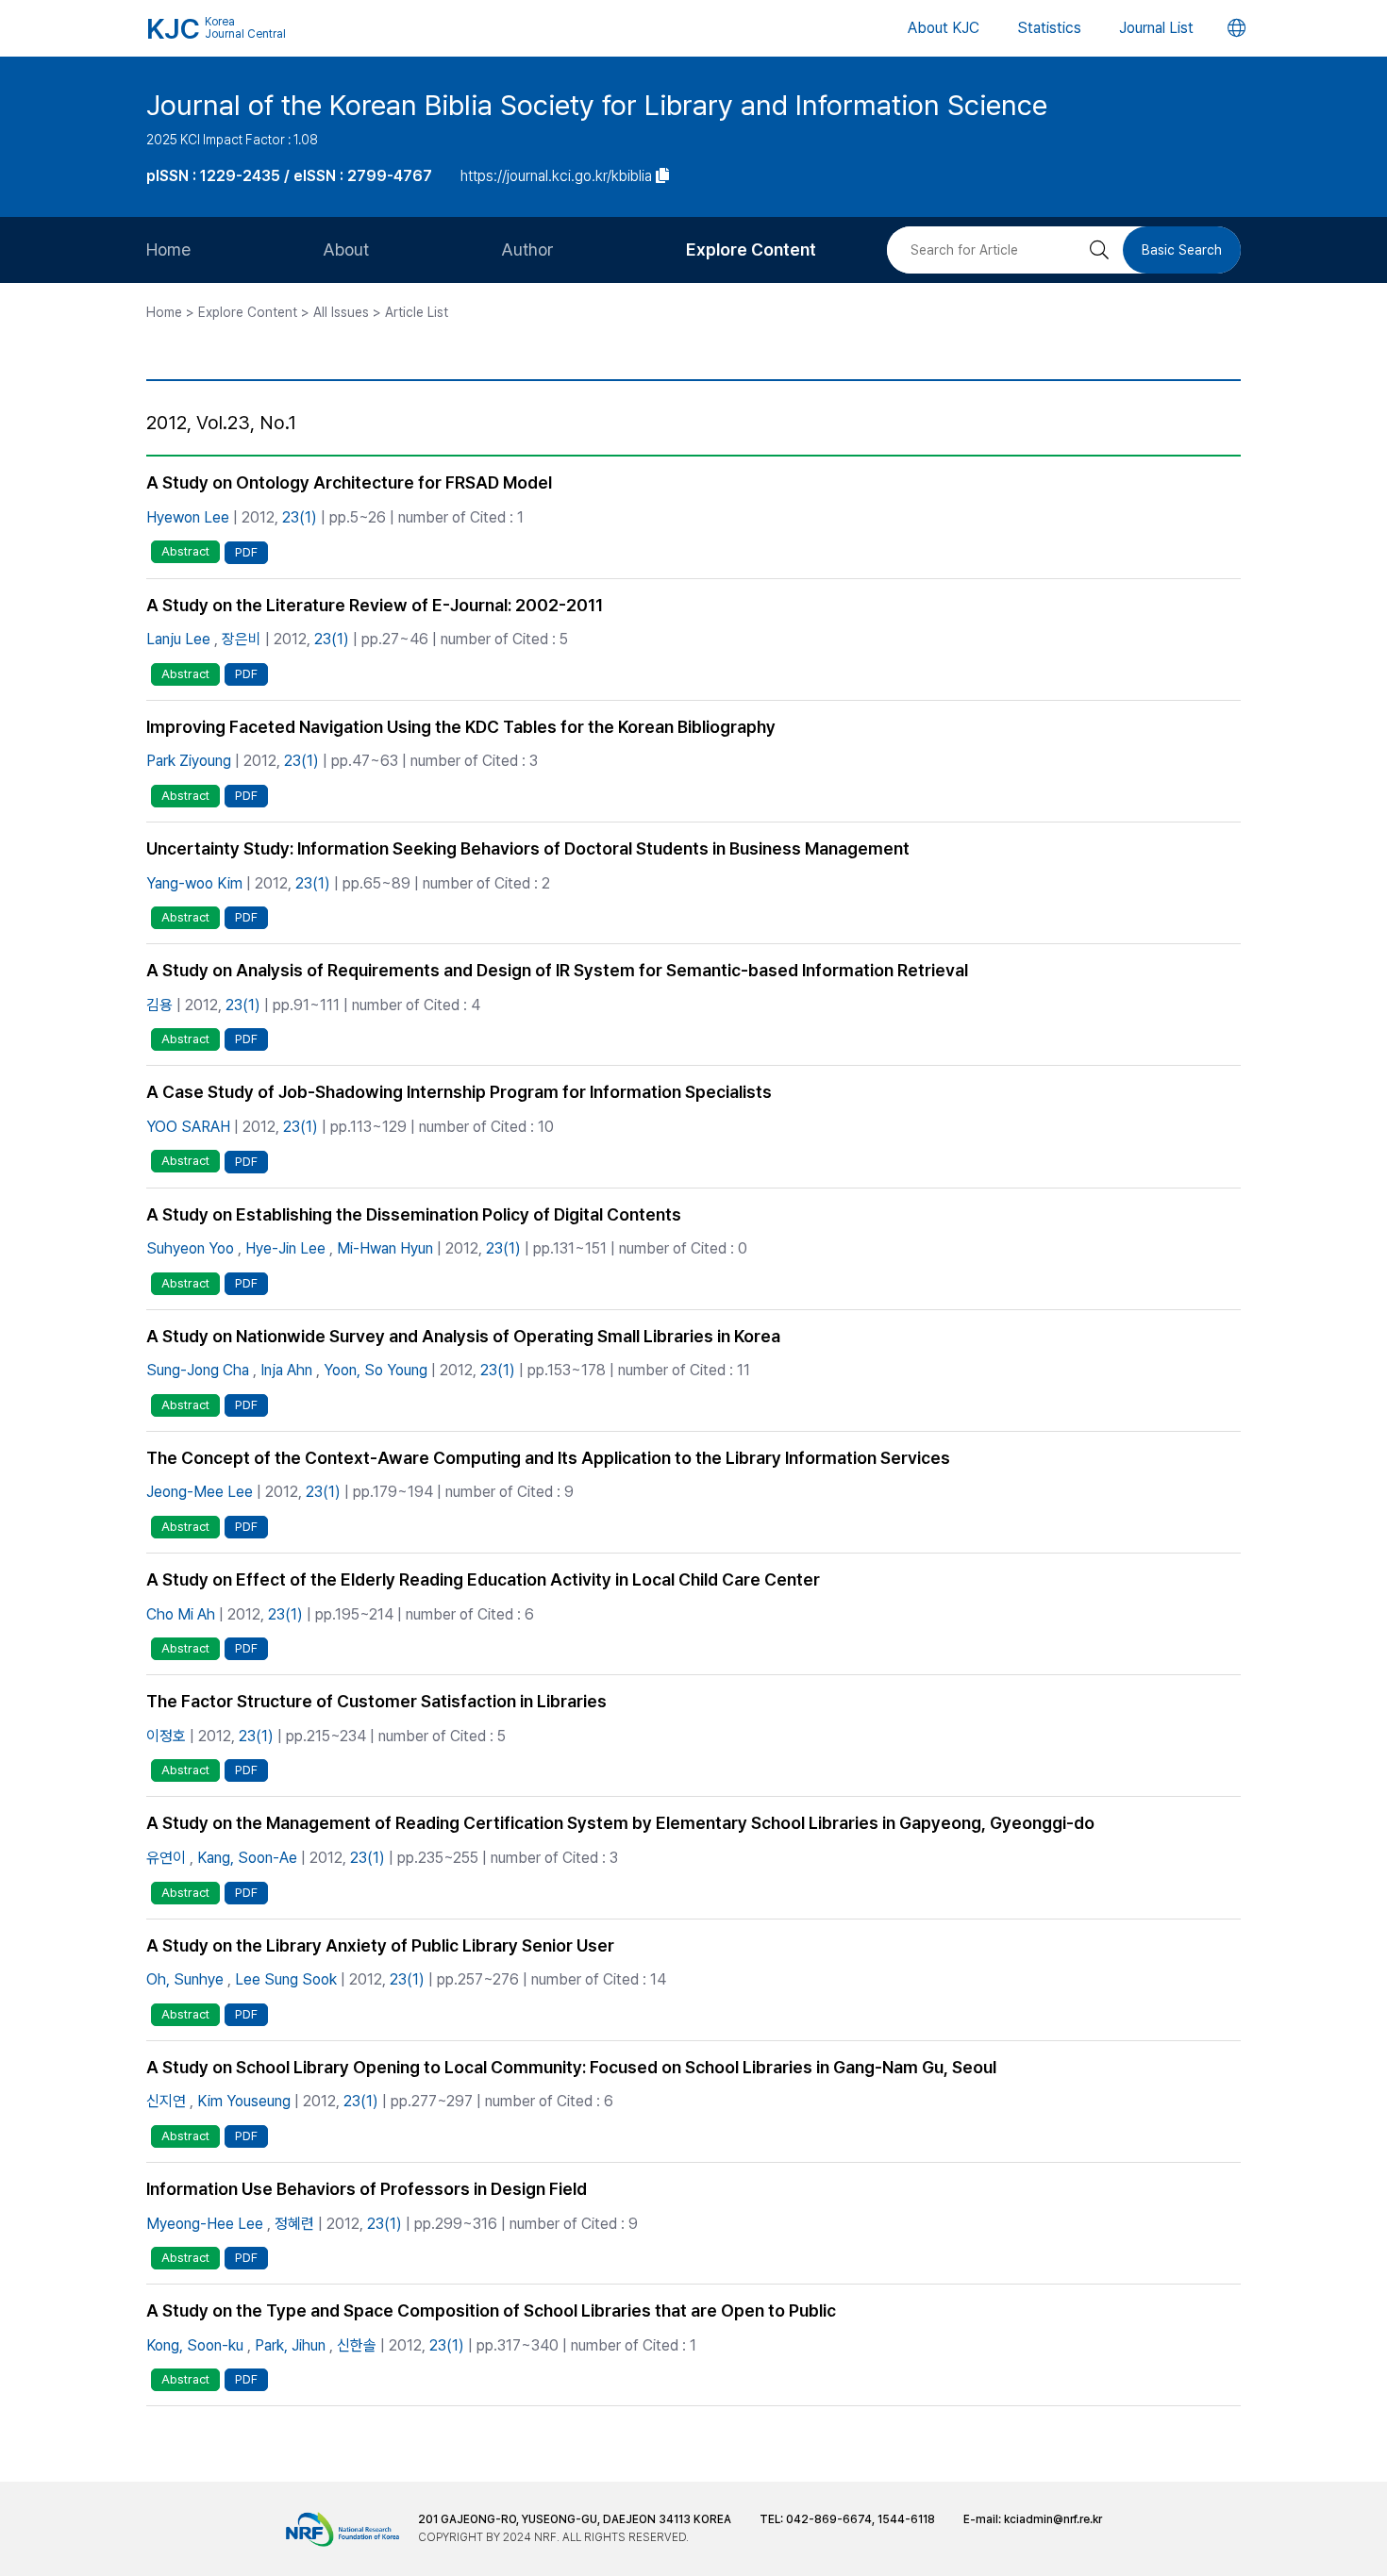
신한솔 (357, 2345)
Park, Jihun (290, 2345)
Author (527, 249)
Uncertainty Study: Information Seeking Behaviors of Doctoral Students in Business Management (528, 848)
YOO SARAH (188, 1127)
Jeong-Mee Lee (200, 1492)
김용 (159, 1005)
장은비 (242, 639)
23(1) (300, 517)
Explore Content (751, 249)
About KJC (944, 28)
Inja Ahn (286, 1370)
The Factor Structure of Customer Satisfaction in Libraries (376, 1701)
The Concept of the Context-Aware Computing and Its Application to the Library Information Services (548, 1458)
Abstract (185, 551)
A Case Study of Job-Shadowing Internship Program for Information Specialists (459, 1092)
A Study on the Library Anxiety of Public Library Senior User (380, 1945)
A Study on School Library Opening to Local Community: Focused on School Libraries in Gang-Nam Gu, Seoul (571, 2067)
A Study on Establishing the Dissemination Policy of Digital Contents (414, 1214)
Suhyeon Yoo (190, 1248)
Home (168, 249)
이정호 (166, 1736)
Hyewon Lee (188, 517)
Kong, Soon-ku (195, 2345)
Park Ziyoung (189, 761)
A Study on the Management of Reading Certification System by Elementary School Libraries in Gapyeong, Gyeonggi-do (620, 1823)
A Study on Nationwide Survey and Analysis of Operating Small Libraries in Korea (463, 1336)
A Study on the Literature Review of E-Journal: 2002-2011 (375, 605)
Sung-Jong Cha (198, 1370)
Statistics (1049, 28)
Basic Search (1182, 250)
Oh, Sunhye (185, 1979)
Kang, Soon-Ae (247, 1858)
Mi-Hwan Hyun (385, 1248)
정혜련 (294, 2224)
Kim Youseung (244, 2101)
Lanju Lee (178, 639)
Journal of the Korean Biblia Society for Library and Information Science (597, 105)
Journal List (1156, 28)
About (346, 249)
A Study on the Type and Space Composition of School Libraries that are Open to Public (491, 2310)
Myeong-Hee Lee (205, 2224)
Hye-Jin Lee (285, 1248)
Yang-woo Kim (194, 883)
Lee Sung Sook (286, 1979)
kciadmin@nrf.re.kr (1053, 2519)
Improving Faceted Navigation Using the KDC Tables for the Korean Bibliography (461, 727)
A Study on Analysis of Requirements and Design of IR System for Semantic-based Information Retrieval (557, 970)
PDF (246, 552)
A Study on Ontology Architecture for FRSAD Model (349, 482)
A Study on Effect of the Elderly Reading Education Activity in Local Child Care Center (483, 1579)
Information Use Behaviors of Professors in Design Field (367, 2189)
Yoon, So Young (376, 1370)
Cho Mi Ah (181, 1614)
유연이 (166, 1858)
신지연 (166, 2101)
